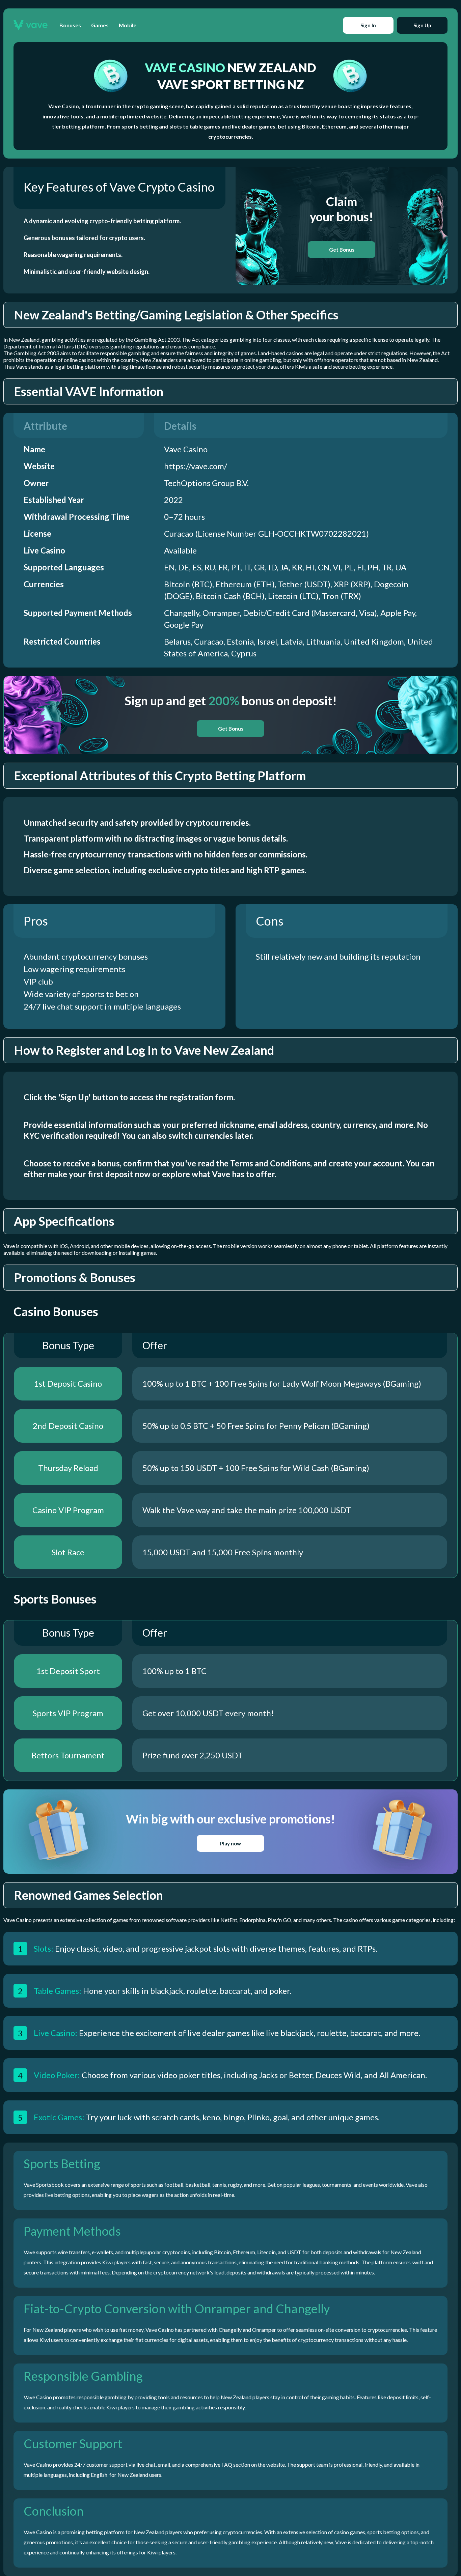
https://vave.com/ (196, 466)
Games (100, 25)
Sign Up (422, 25)
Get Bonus (342, 250)
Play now (231, 1843)
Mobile (128, 25)
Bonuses (70, 25)
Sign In (368, 25)
